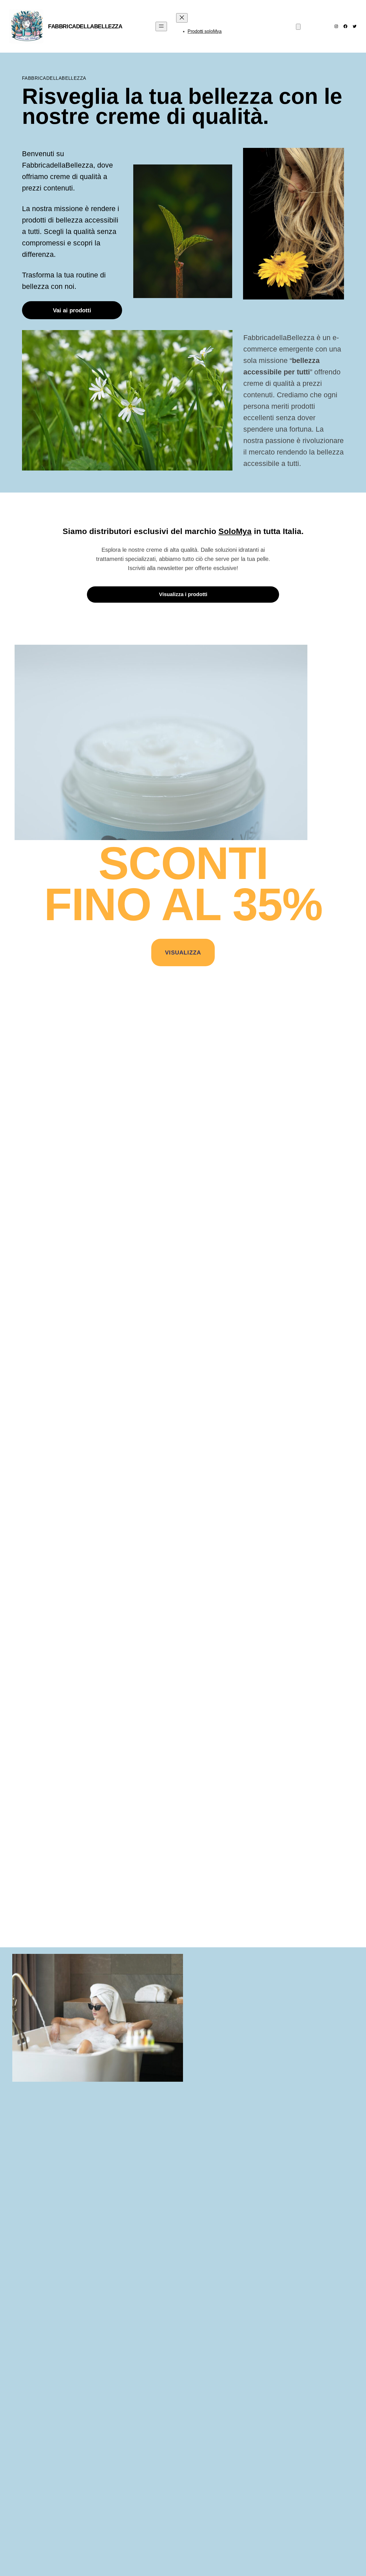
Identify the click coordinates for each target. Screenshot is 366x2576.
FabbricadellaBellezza (85, 26)
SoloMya (235, 531)
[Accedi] (260, 26)
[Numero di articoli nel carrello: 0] (298, 27)
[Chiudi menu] (182, 18)
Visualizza (183, 952)
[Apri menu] (161, 26)
